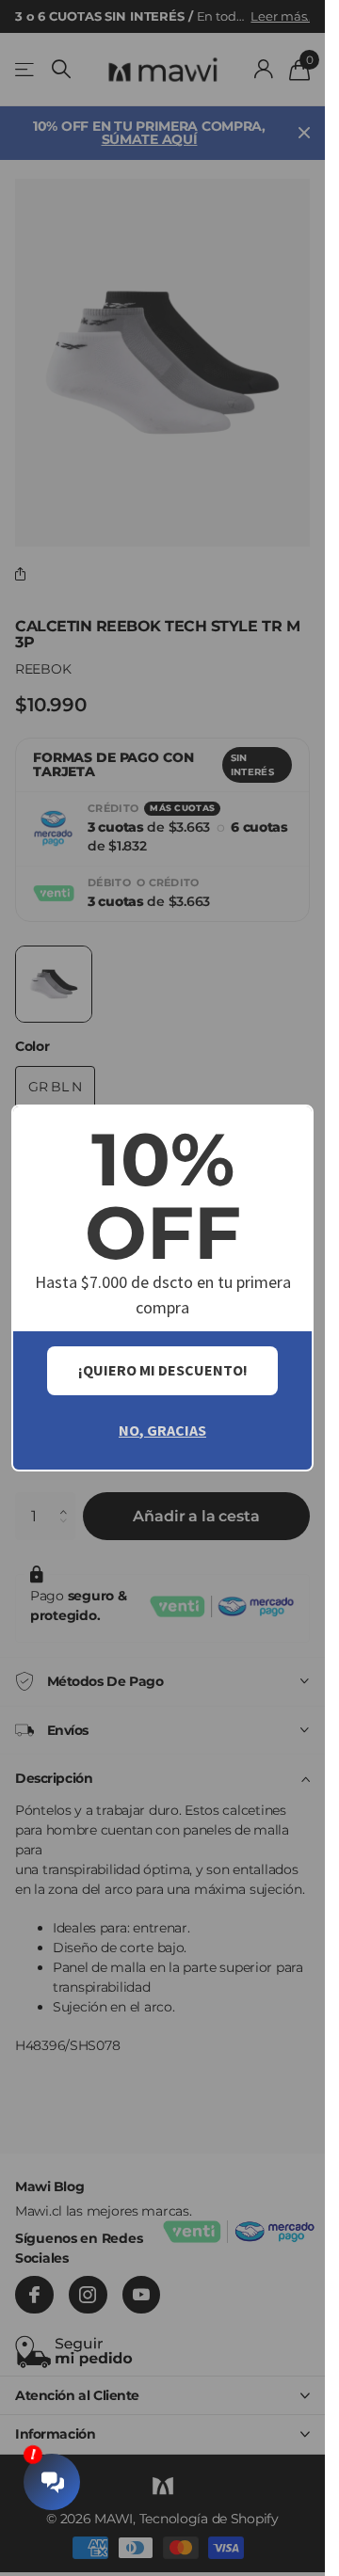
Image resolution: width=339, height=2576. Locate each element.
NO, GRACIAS (162, 1430)
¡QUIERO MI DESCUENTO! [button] (163, 1370)
